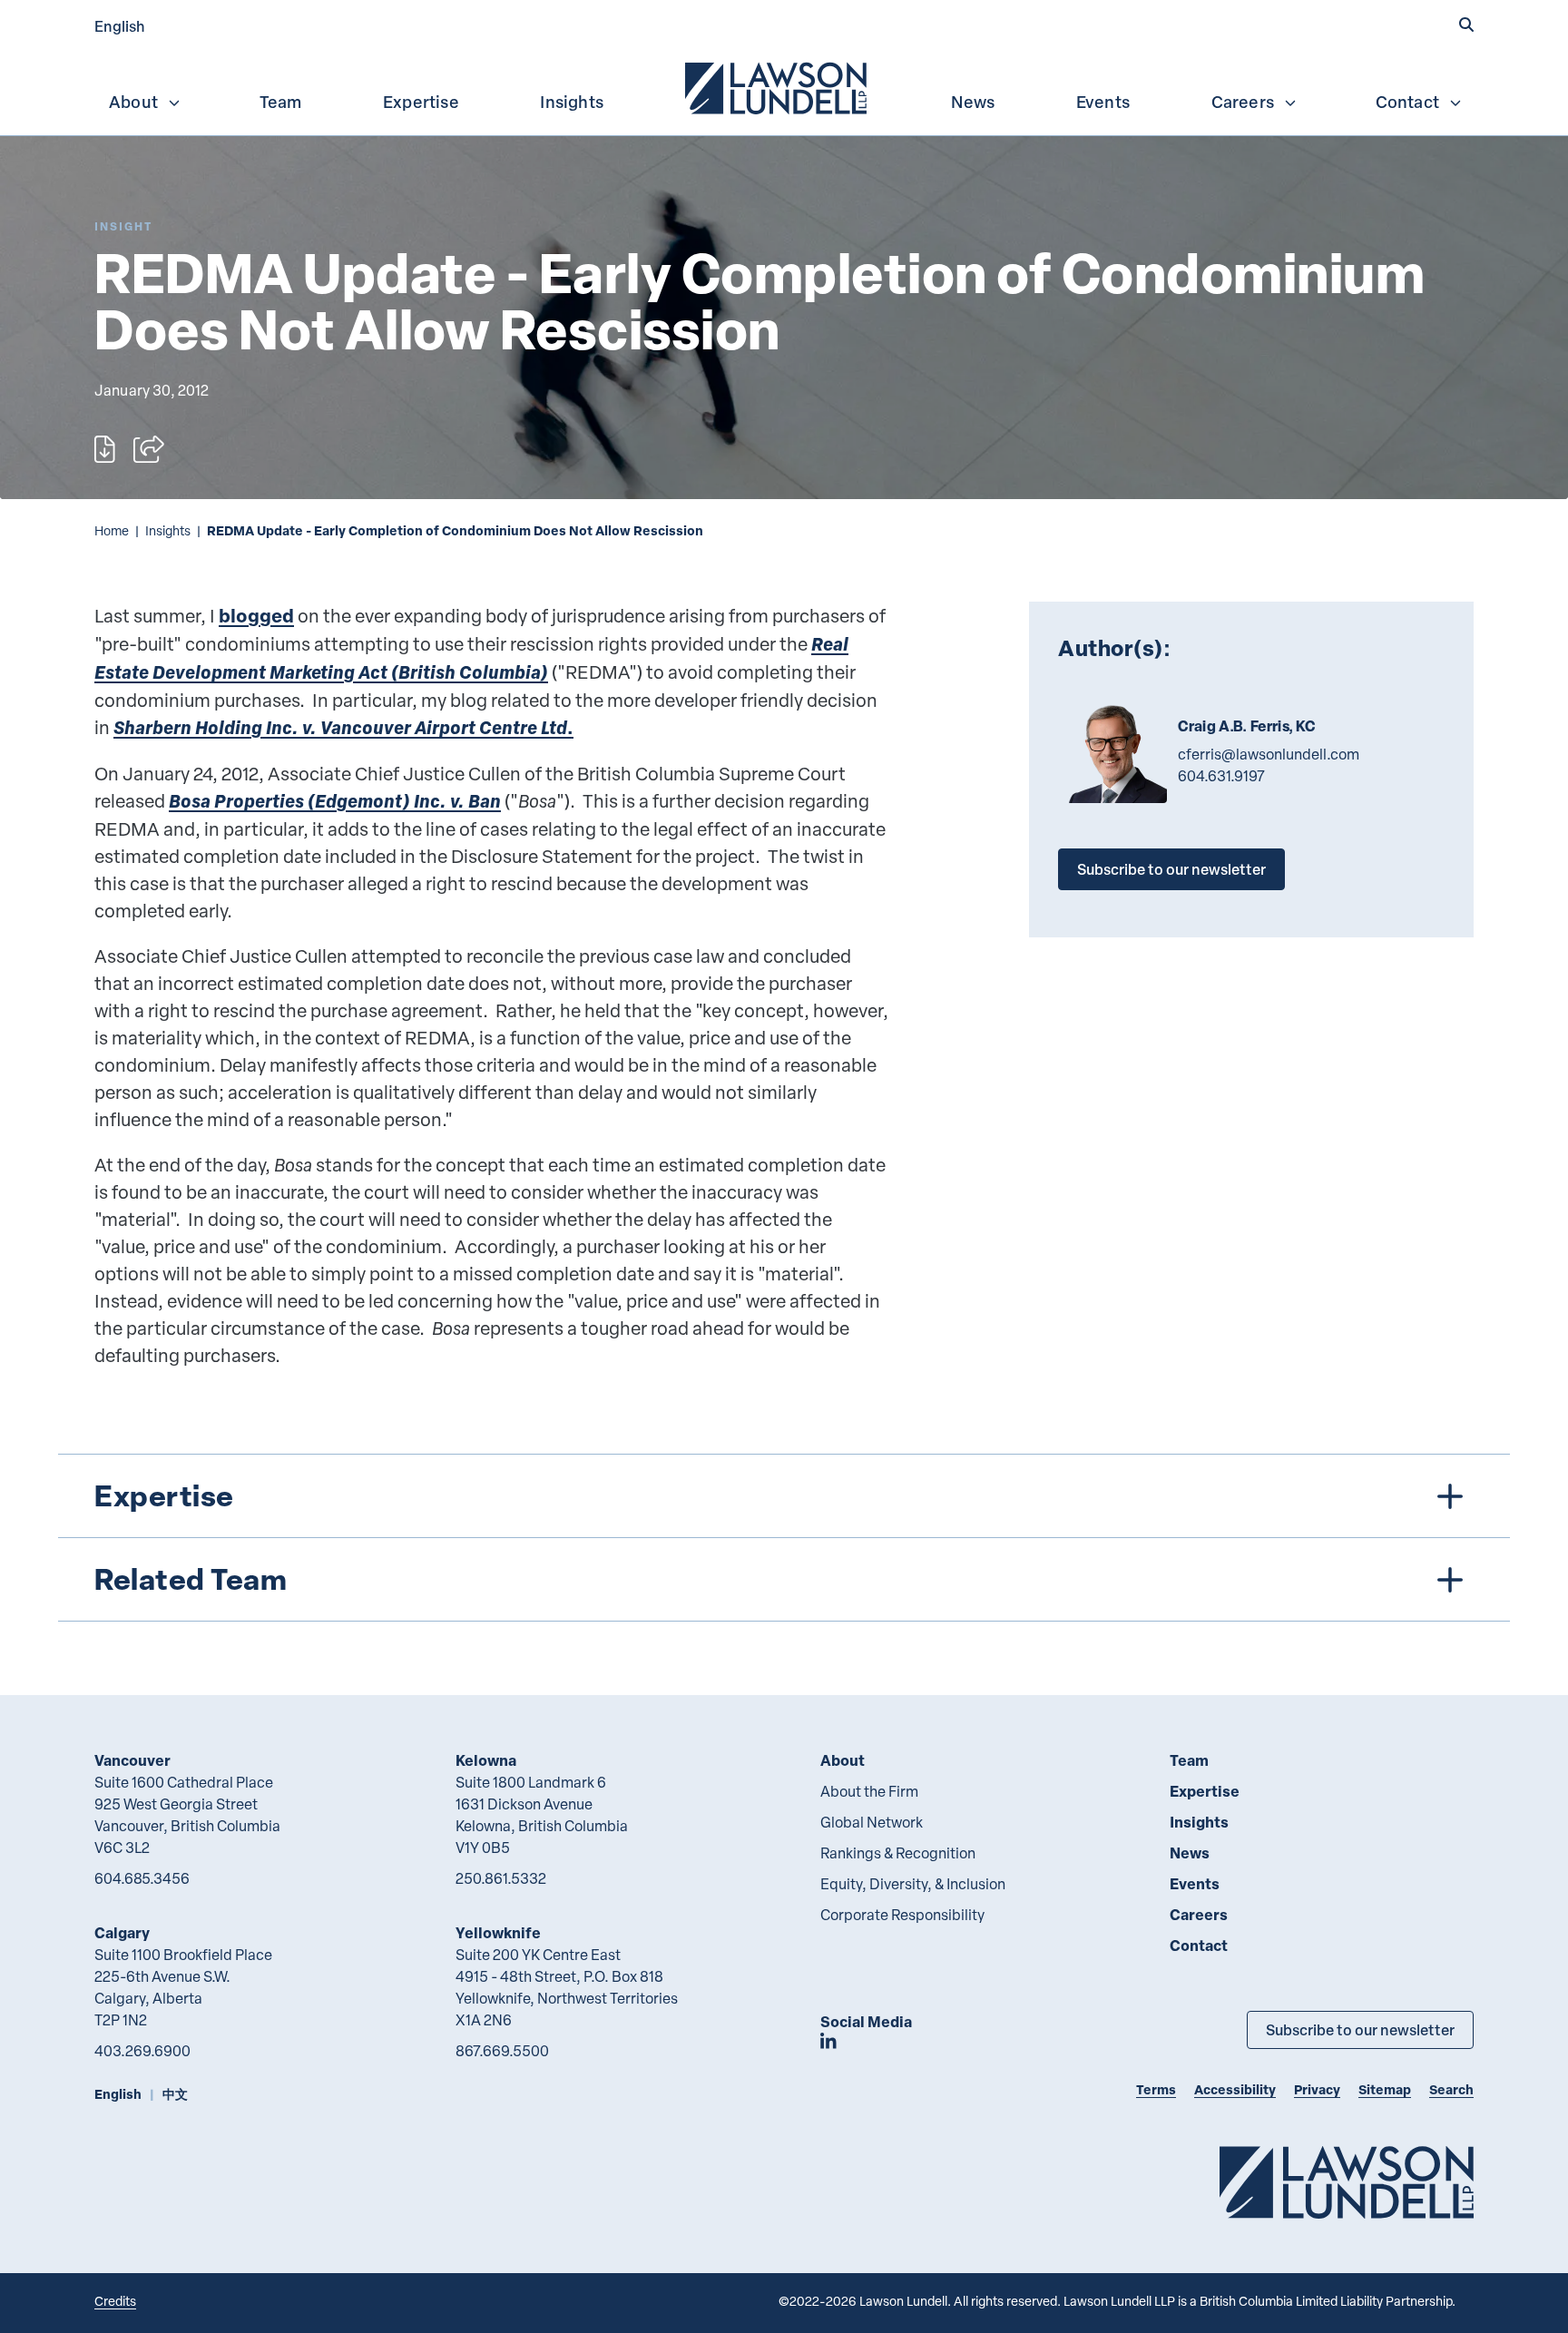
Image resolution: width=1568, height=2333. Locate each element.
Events (1103, 102)
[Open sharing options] (149, 449)
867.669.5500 (502, 2051)
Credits (115, 2301)
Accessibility (1235, 2089)
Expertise (421, 102)
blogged (256, 616)
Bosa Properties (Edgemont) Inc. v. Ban (335, 801)
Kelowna (486, 1760)
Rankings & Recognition (898, 1853)
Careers (1243, 102)
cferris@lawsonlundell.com (1269, 754)
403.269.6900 (142, 2051)
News (973, 102)
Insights (572, 102)
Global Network (872, 1822)
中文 (175, 2094)
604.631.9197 (1221, 776)
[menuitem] (778, 86)
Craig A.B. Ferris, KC (1247, 726)
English (120, 26)
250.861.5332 (501, 1878)
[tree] (784, 1538)
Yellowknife (498, 1932)
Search (1451, 2089)
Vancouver (132, 1760)
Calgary (122, 1932)
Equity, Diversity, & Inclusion (913, 1884)
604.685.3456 (142, 1878)
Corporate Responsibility (902, 1915)
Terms (1156, 2089)
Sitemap (1385, 2089)
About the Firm (869, 1791)
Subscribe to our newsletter (1171, 869)
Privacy (1317, 2089)
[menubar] (784, 86)
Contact (1407, 102)
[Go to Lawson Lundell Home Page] (1347, 2182)
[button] (1466, 25)
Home (112, 530)
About (133, 102)
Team (281, 102)
